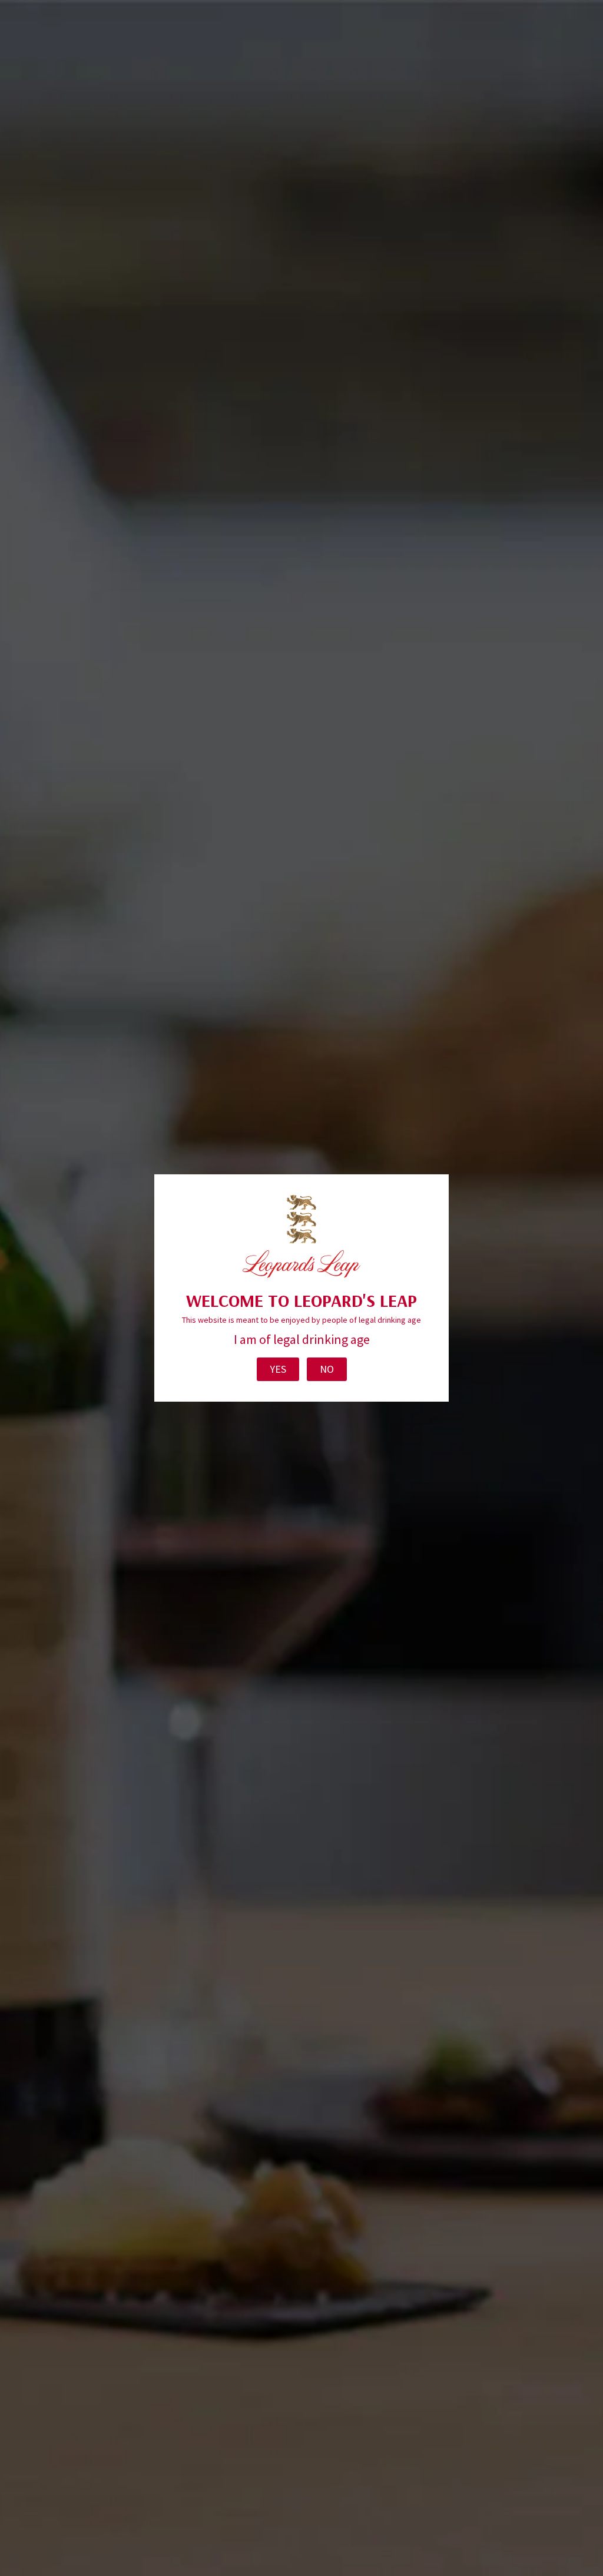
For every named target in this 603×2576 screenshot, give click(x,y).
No (327, 1369)
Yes (278, 1369)
